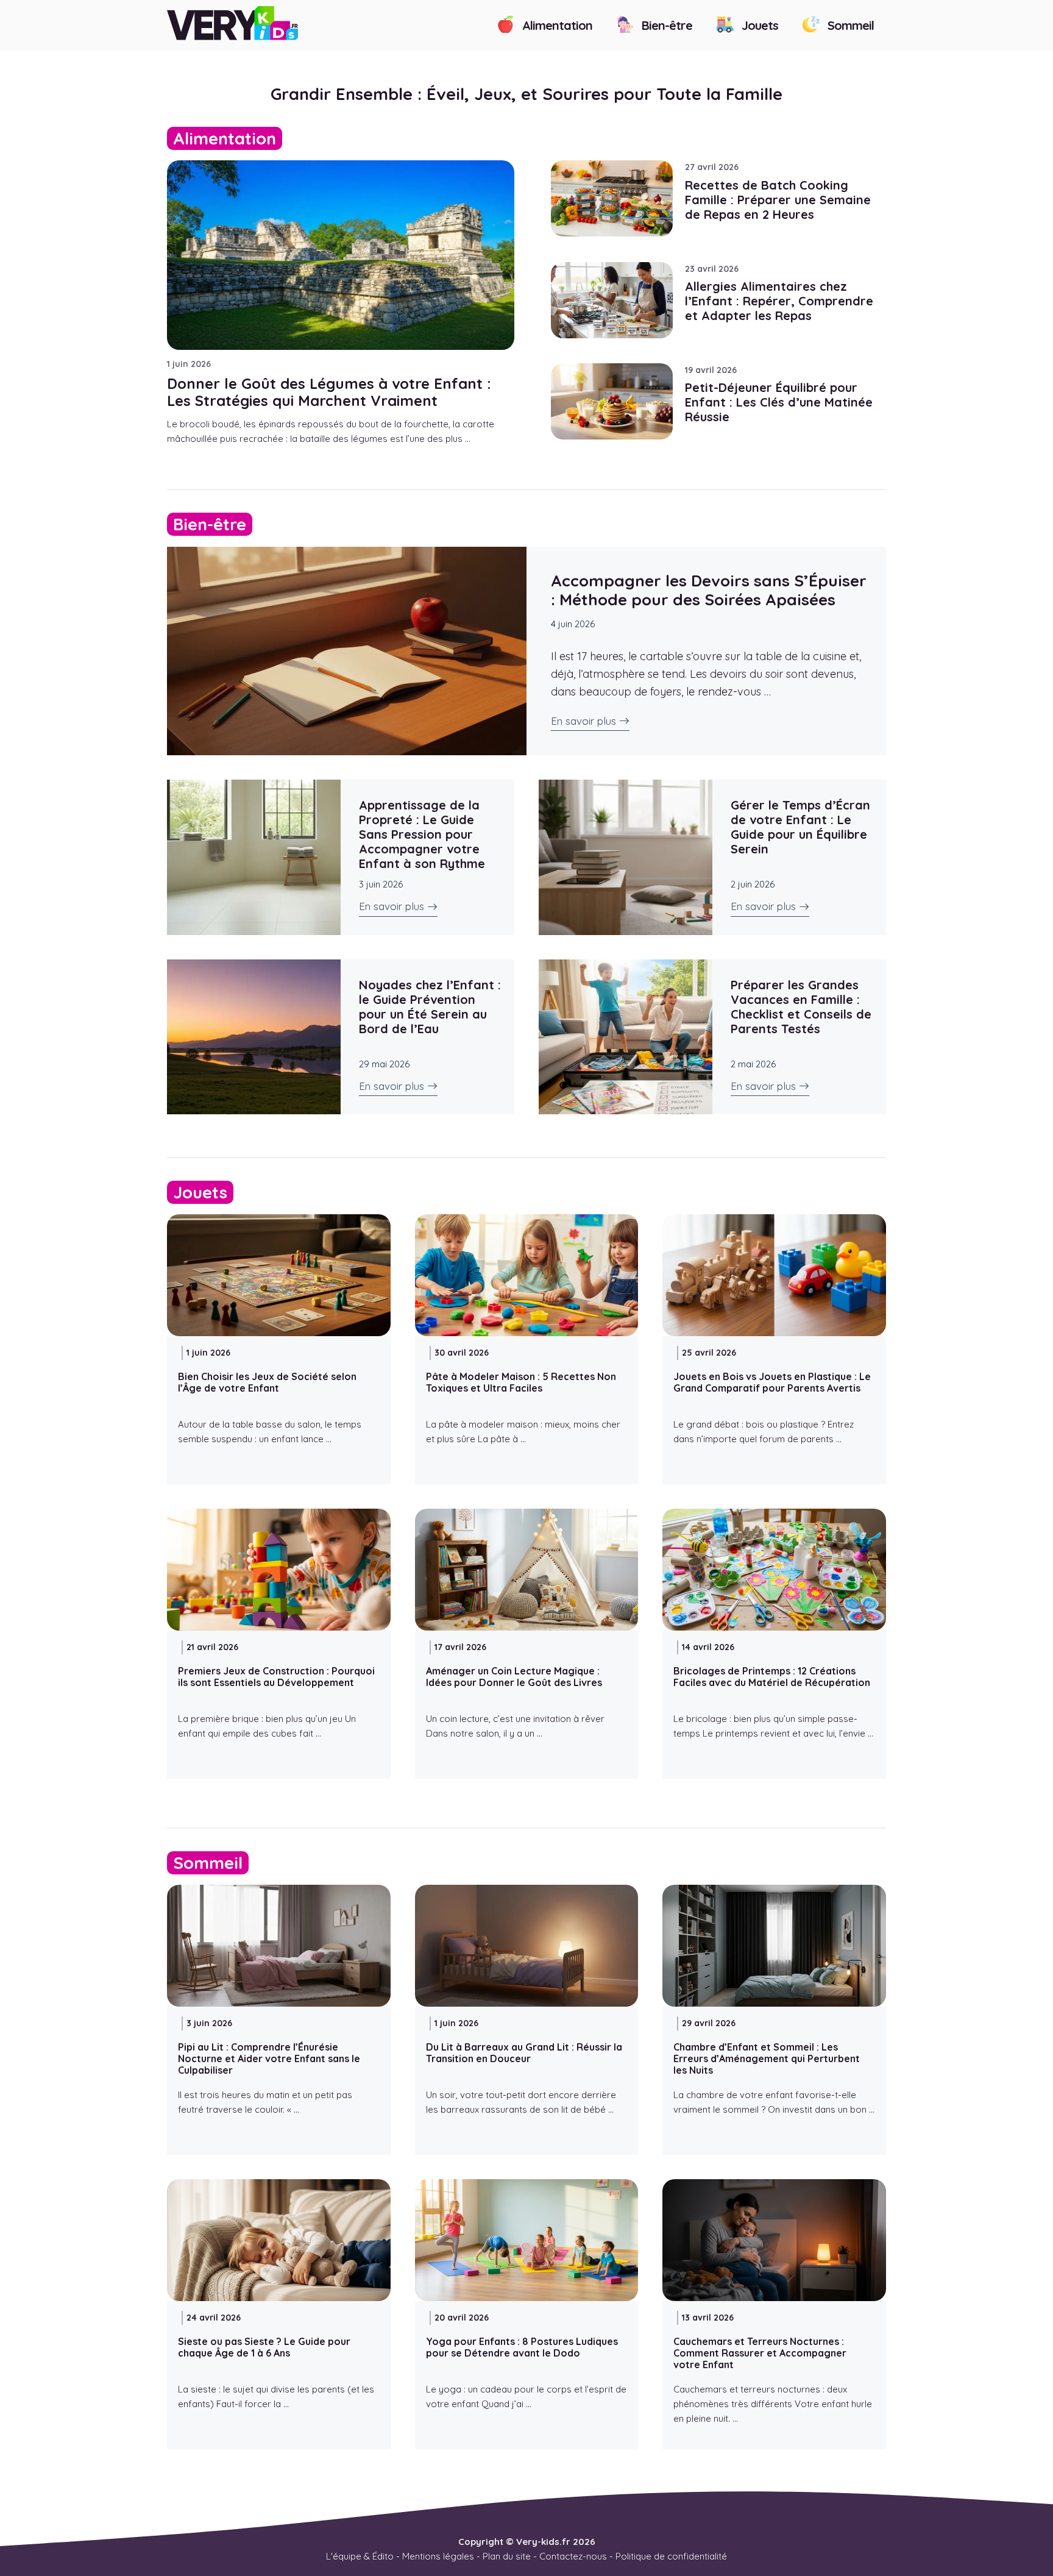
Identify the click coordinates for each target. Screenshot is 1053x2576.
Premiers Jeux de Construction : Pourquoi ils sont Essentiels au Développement (276, 1677)
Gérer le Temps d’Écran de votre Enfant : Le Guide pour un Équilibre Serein (800, 827)
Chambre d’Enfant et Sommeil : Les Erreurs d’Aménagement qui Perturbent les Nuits (767, 2058)
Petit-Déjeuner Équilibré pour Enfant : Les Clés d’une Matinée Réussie (779, 402)
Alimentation (556, 25)
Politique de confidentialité (671, 2556)
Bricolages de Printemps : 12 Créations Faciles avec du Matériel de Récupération (772, 1677)
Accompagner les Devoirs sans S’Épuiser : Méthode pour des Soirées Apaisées (709, 590)
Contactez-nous (573, 2556)
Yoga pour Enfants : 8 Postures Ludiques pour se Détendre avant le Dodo (522, 2347)
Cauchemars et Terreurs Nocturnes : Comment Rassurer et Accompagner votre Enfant (760, 2353)
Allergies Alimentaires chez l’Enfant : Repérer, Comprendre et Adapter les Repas (779, 301)
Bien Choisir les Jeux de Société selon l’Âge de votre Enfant (267, 1382)
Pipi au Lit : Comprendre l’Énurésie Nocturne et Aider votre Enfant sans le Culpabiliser (269, 2058)
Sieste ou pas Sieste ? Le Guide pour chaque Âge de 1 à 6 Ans (264, 2347)
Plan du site (507, 2556)
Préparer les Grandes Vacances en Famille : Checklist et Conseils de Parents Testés (801, 1007)
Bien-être (665, 25)
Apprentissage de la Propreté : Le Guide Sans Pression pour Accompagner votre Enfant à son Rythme (422, 834)
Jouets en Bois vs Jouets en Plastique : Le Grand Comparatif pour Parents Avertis (772, 1382)
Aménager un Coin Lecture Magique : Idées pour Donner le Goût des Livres (514, 1677)
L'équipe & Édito (360, 2556)
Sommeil (849, 25)
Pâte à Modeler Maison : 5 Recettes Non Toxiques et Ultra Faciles (521, 1382)
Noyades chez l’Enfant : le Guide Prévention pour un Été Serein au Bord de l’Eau (430, 1007)
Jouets (758, 25)
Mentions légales (438, 2556)
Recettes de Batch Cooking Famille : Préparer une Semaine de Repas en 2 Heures (778, 200)
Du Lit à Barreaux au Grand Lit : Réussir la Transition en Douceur (524, 2053)
